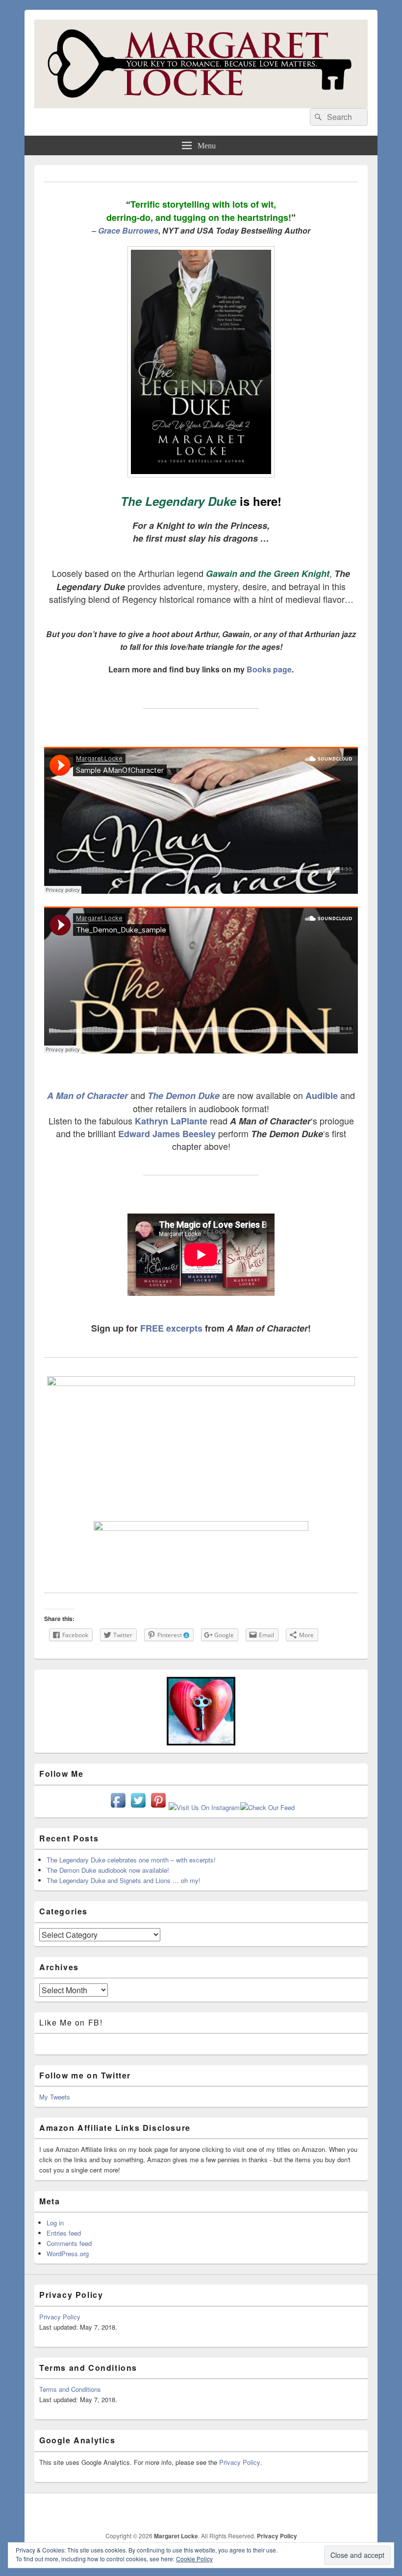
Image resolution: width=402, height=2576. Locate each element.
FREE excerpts (171, 1328)
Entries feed (64, 2233)
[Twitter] (273, 2511)
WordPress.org (68, 2254)
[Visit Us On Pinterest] (158, 1807)
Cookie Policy (194, 2559)
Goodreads (359, 2511)
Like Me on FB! (71, 2022)
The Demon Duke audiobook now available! (108, 1870)
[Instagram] (316, 2511)
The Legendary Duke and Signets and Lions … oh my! (124, 1880)
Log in (55, 2223)
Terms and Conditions (70, 2389)
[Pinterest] (295, 2511)
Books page (269, 669)
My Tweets (55, 2097)
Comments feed (69, 2243)
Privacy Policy (60, 2317)
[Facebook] (251, 2511)
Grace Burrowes (128, 230)
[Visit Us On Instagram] (204, 1807)
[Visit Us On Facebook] (118, 1807)
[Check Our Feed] (267, 1807)
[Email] (338, 2511)
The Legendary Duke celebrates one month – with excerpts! (131, 1860)
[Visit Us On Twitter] (138, 1807)
